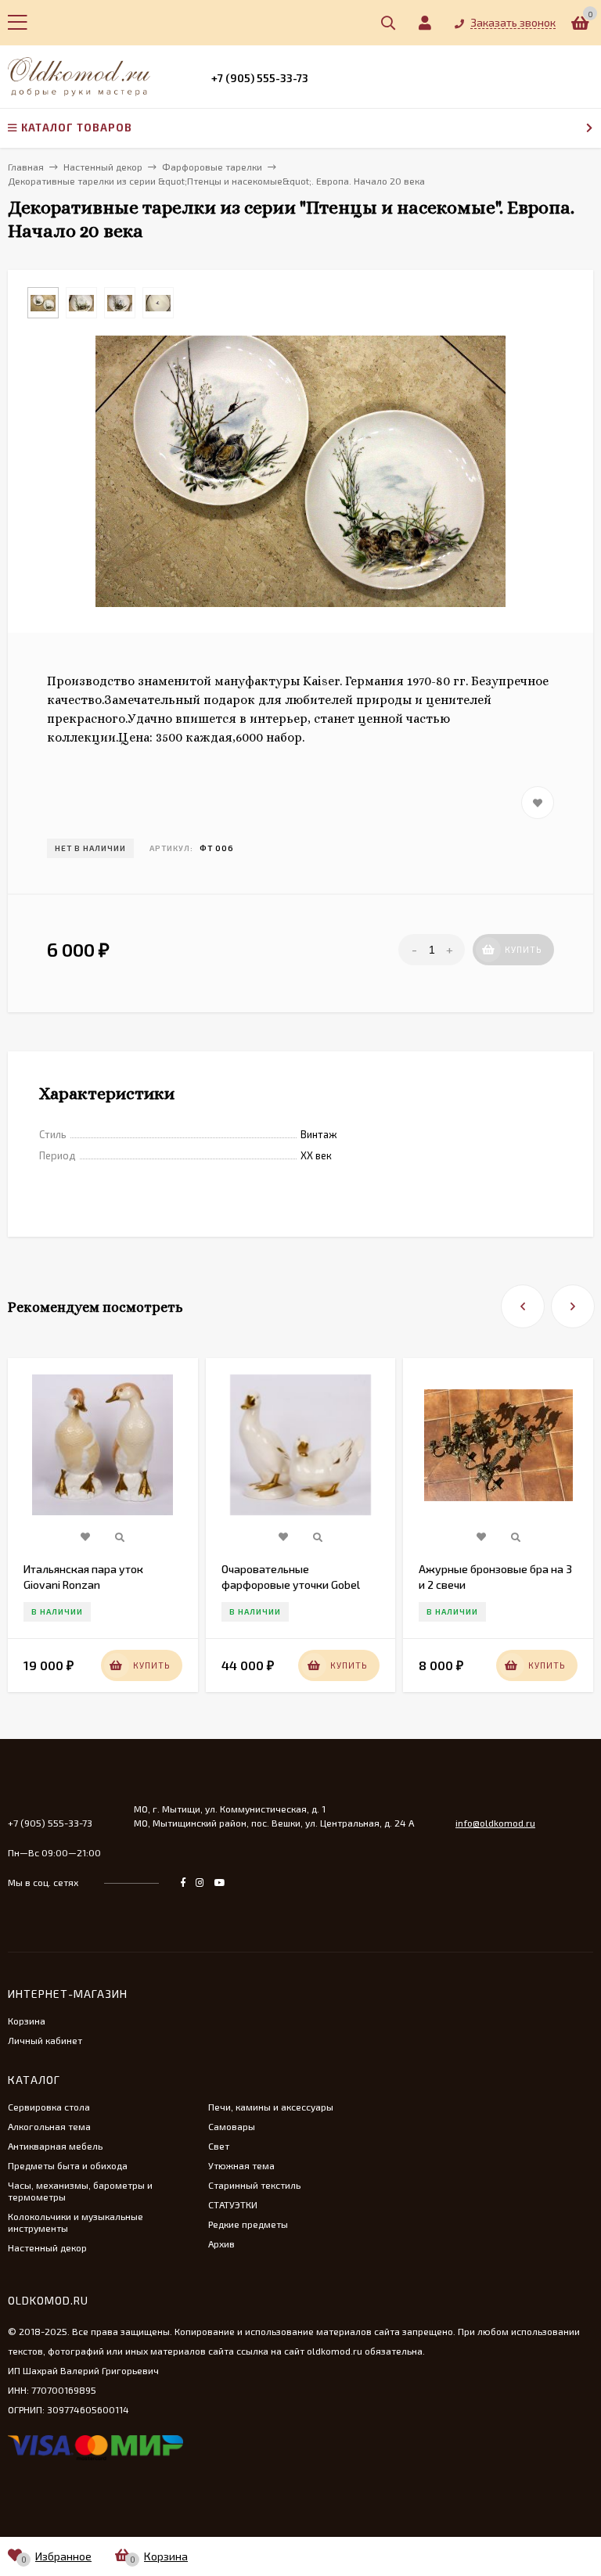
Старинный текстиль (254, 2185)
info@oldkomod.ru (495, 1823)
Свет (219, 2146)
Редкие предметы (248, 2224)
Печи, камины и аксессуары (271, 2107)
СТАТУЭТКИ (233, 2204)
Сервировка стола (49, 2107)
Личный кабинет (45, 2040)
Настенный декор (47, 2247)
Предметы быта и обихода (68, 2165)
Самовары (232, 2126)
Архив (221, 2244)
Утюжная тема (241, 2165)
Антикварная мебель (55, 2146)
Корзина (27, 2021)
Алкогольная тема (49, 2126)
